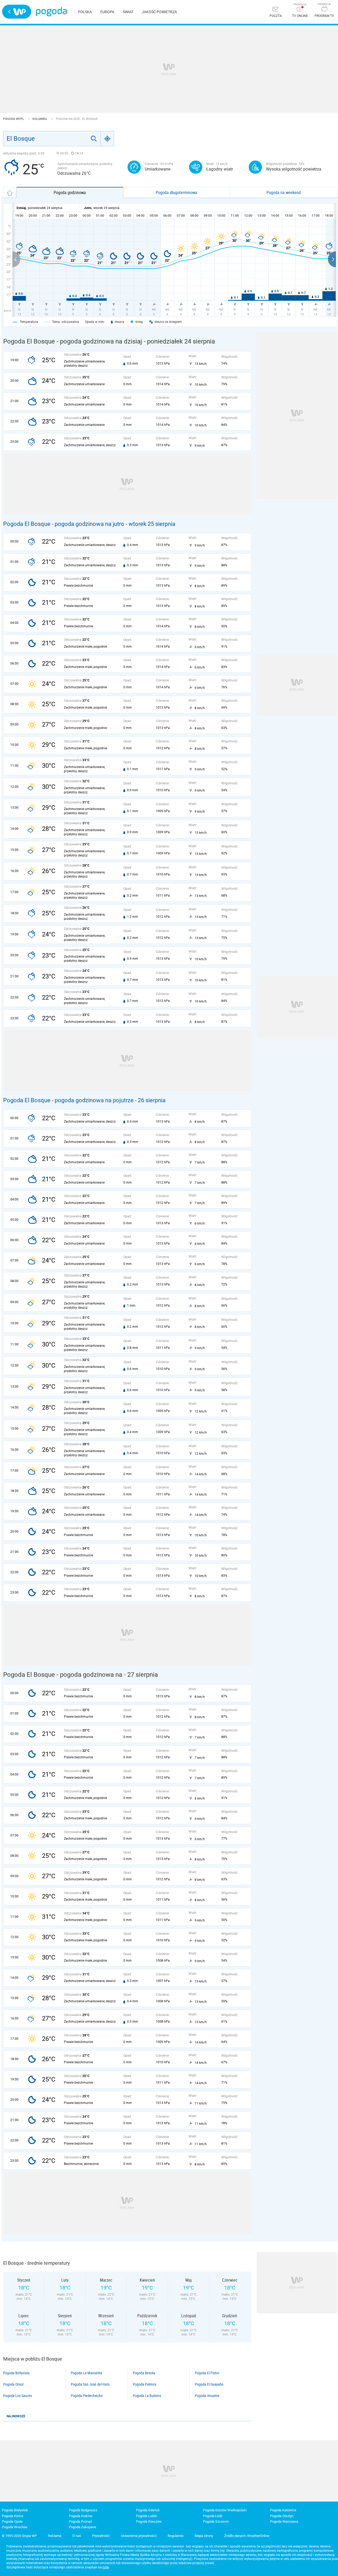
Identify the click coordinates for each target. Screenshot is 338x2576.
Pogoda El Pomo (207, 2373)
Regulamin (176, 2536)
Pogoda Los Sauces (18, 2396)
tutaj (106, 2567)
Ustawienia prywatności (139, 2536)
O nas (77, 2536)
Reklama (55, 2536)
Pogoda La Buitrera (147, 2396)
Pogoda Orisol (13, 2384)
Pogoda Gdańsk (148, 2510)
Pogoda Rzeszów (149, 2521)
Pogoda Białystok (15, 2510)
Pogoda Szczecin (216, 2521)
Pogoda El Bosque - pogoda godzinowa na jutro (64, 524)
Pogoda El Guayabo (209, 2384)
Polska (85, 12)
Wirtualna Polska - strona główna (17, 12)
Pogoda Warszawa (284, 2521)
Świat (128, 12)
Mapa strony (204, 2536)
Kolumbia (40, 119)
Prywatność (101, 2536)
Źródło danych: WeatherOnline (247, 2536)
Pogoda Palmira (145, 2384)
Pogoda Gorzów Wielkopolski (225, 2510)
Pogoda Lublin (147, 2516)
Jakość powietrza (159, 12)
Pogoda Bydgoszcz (83, 2510)
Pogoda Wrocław (15, 2527)
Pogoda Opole (12, 2521)
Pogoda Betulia (144, 2373)
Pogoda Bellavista (16, 2373)
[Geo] (107, 139)
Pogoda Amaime (207, 2396)
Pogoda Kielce (13, 2516)
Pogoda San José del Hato (90, 2384)
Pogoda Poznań (81, 2521)
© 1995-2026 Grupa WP (19, 2536)
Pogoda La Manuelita (86, 2373)
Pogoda (51, 12)
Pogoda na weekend (284, 192)
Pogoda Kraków (81, 2516)
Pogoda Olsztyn (282, 2516)
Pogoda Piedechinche (87, 2396)
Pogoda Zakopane (83, 2527)
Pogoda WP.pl (14, 119)
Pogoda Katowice (283, 2510)
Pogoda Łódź (213, 2516)
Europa (107, 12)
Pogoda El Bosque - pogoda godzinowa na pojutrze (68, 1100)
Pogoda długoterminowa (177, 192)
